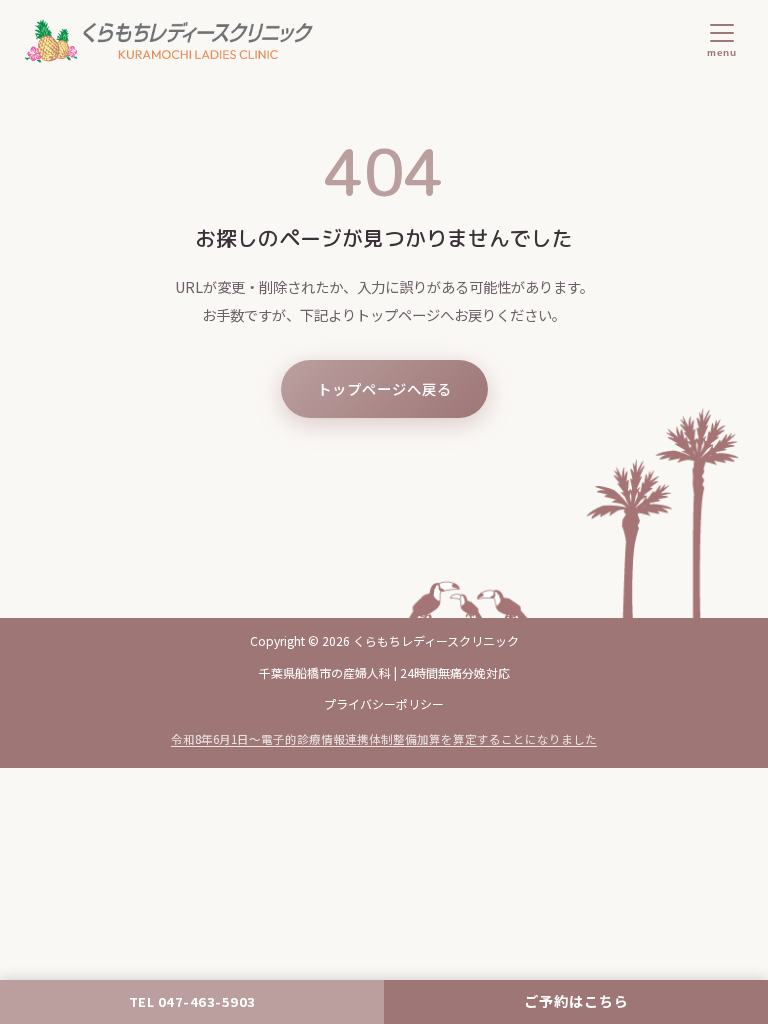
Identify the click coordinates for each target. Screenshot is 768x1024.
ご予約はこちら (576, 1001)
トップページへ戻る (384, 388)
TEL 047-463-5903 (192, 1001)
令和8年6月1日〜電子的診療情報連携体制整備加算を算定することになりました (384, 739)
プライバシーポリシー (384, 703)
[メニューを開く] (721, 41)
